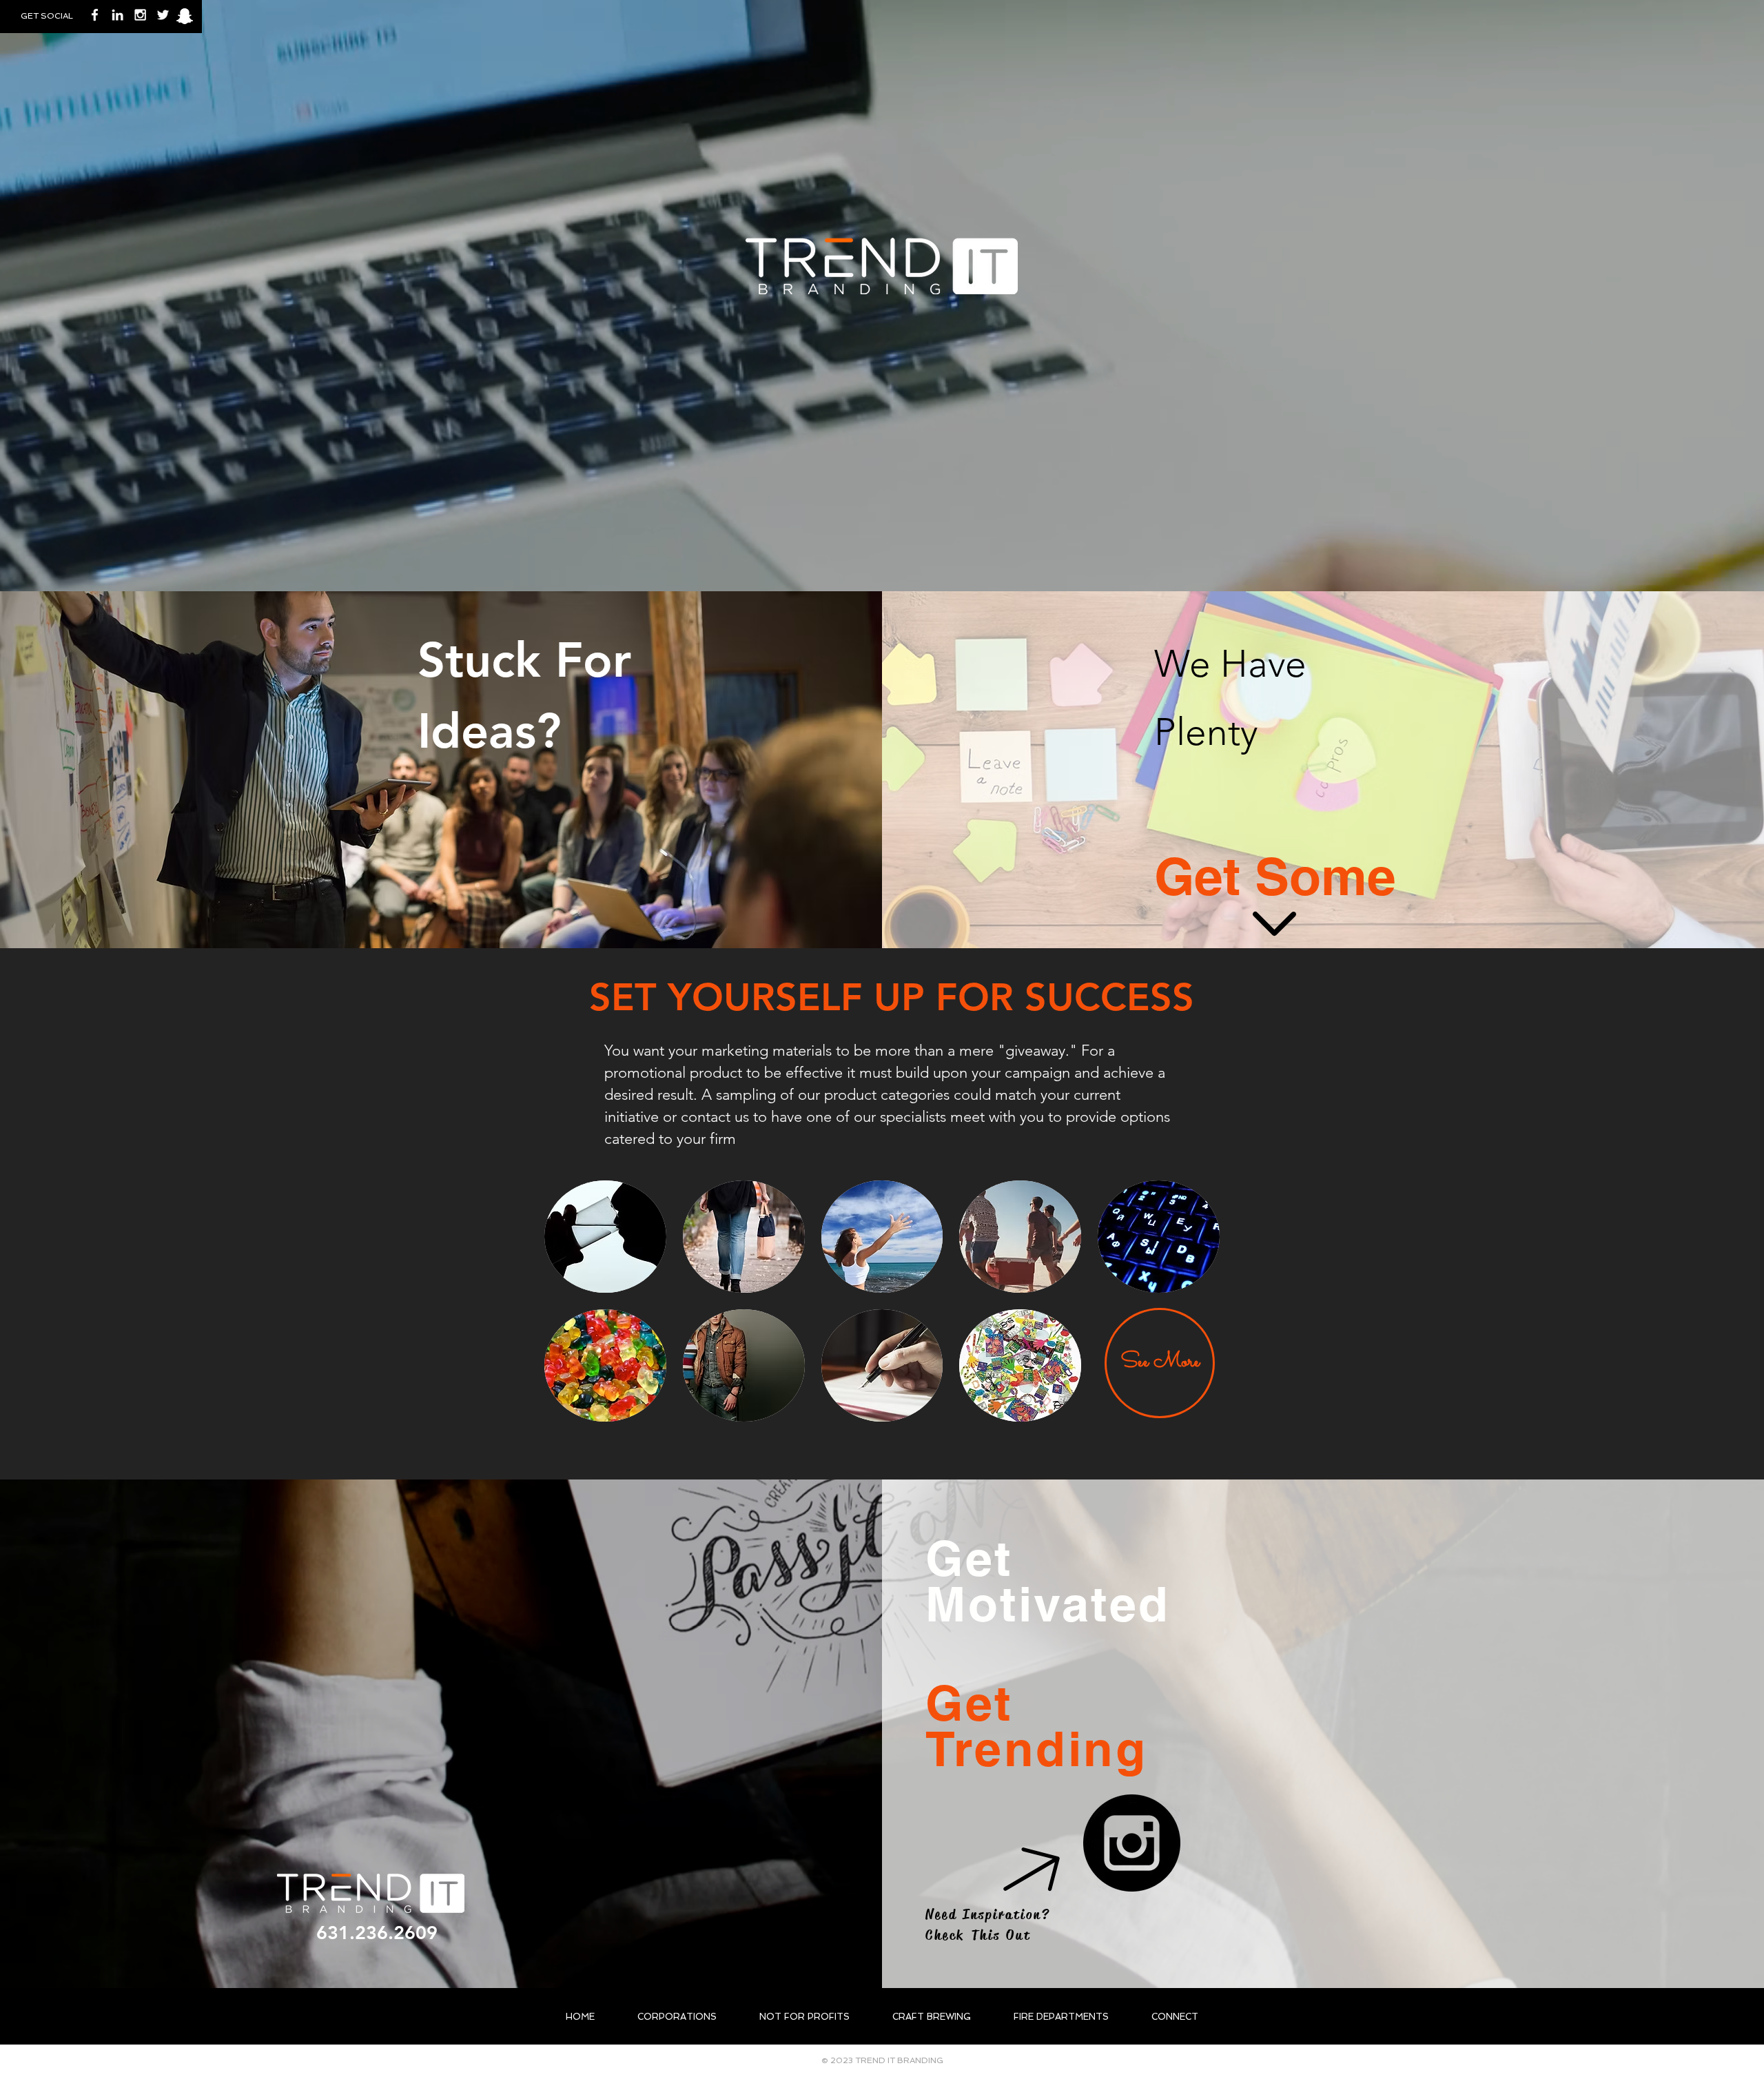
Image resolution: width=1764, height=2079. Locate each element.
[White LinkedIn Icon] (117, 15)
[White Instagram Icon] (140, 15)
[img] (882, 1237)
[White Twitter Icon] (163, 15)
